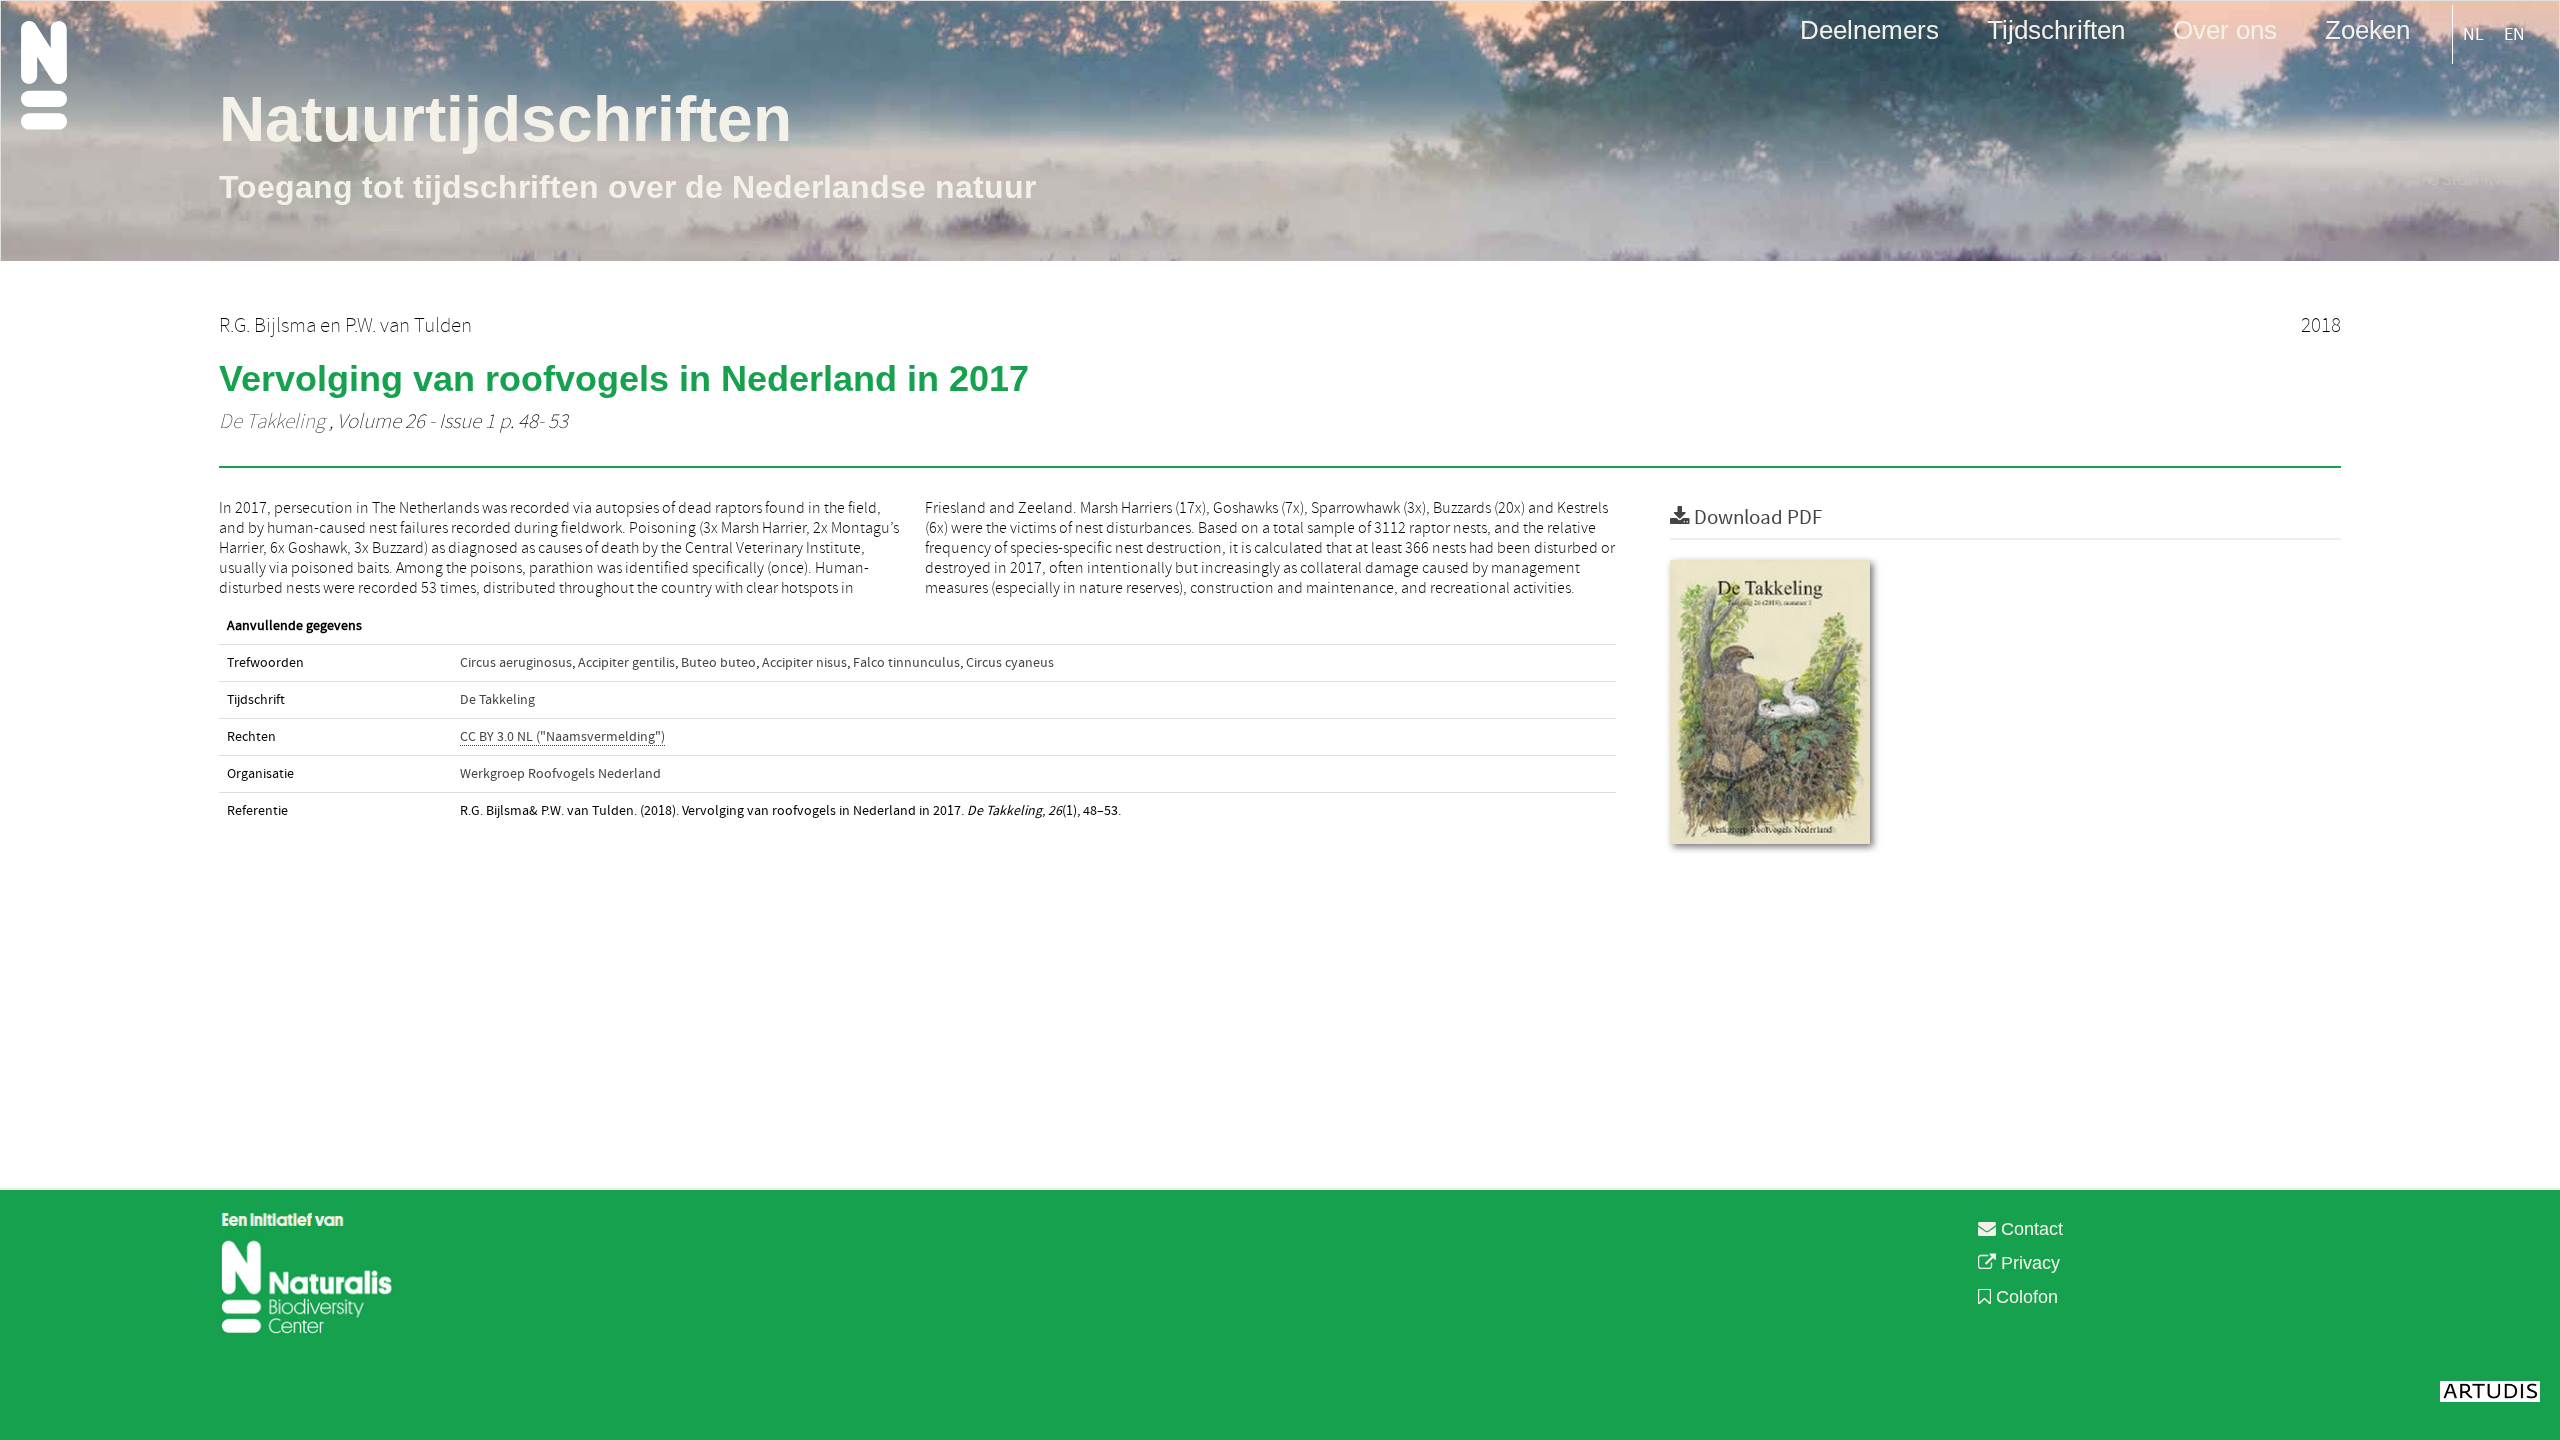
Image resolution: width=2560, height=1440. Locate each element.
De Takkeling (272, 422)
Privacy (2028, 1263)
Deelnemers (1869, 29)
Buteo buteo (718, 663)
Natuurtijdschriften (505, 119)
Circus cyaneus (1010, 663)
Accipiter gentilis (626, 663)
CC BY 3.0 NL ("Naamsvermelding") (562, 737)
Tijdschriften (2056, 29)
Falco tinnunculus (906, 663)
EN (2514, 34)
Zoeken (2367, 29)
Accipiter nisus (804, 663)
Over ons (2225, 29)
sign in (2469, 179)
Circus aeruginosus (516, 663)
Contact (2029, 1229)
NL (2473, 34)
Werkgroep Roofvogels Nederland (560, 774)
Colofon (2024, 1297)
